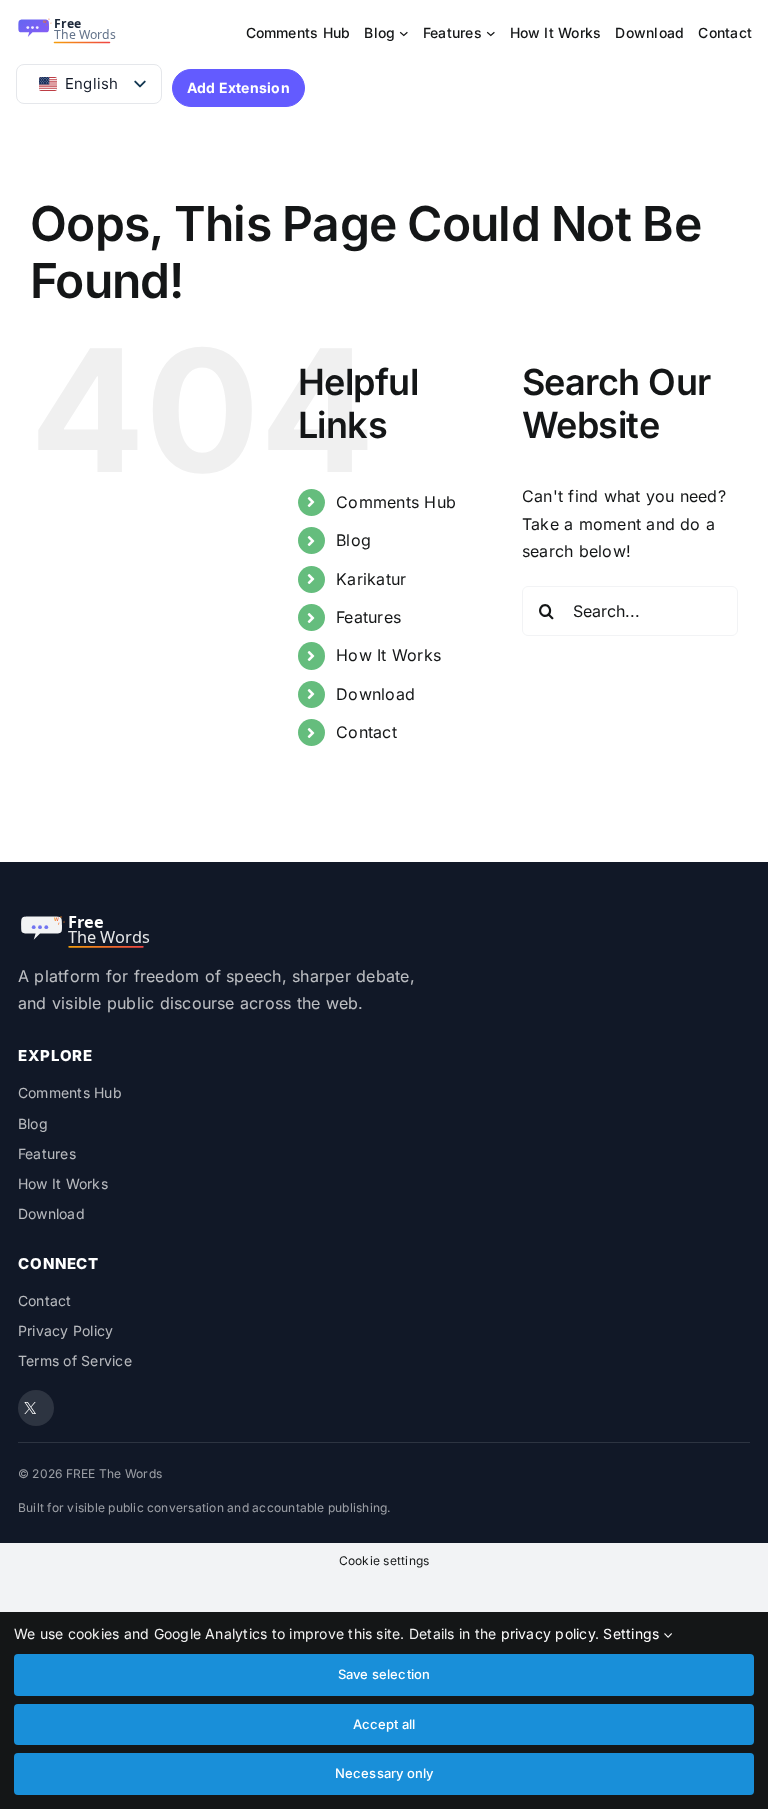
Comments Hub (396, 502)
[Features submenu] (491, 33)
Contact (366, 732)
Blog (353, 540)
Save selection (384, 1674)
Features (368, 617)
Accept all (384, 1724)
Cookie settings (384, 1560)
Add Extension (238, 87)
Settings (633, 1633)
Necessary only (384, 1773)
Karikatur (371, 579)
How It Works (388, 655)
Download (375, 694)
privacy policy (548, 1633)
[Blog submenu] (404, 33)
